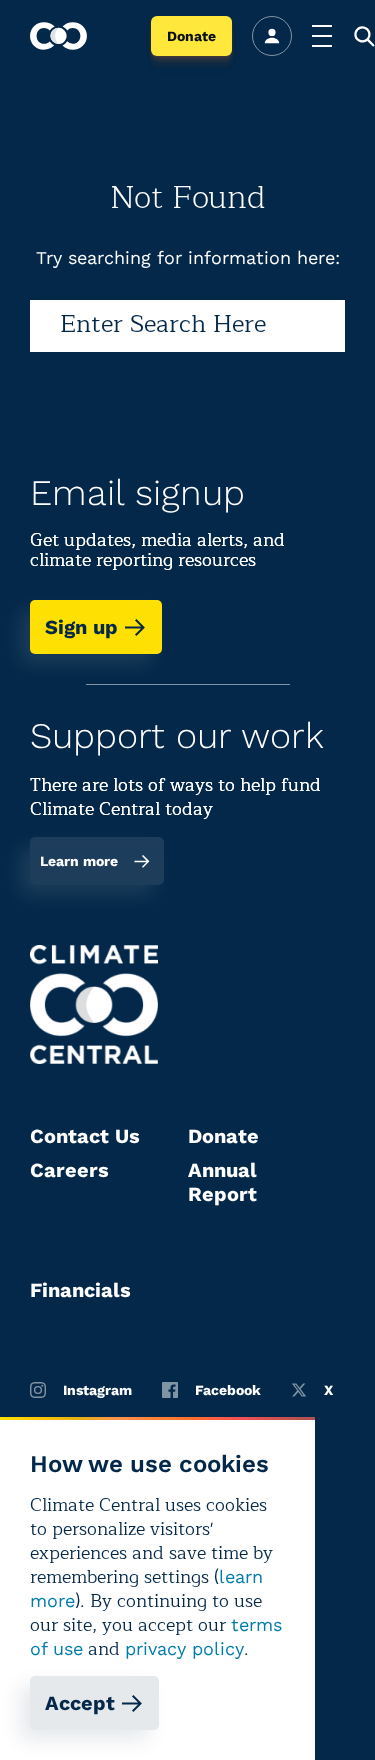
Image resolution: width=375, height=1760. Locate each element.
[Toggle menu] (322, 36)
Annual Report (222, 1182)
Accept (80, 1703)
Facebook (228, 1390)
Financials (80, 1290)
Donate (191, 36)
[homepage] (58, 36)
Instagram (97, 1390)
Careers (69, 1170)
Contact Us (85, 1136)
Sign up (81, 627)
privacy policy (184, 1648)
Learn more (79, 861)
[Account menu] (272, 36)
